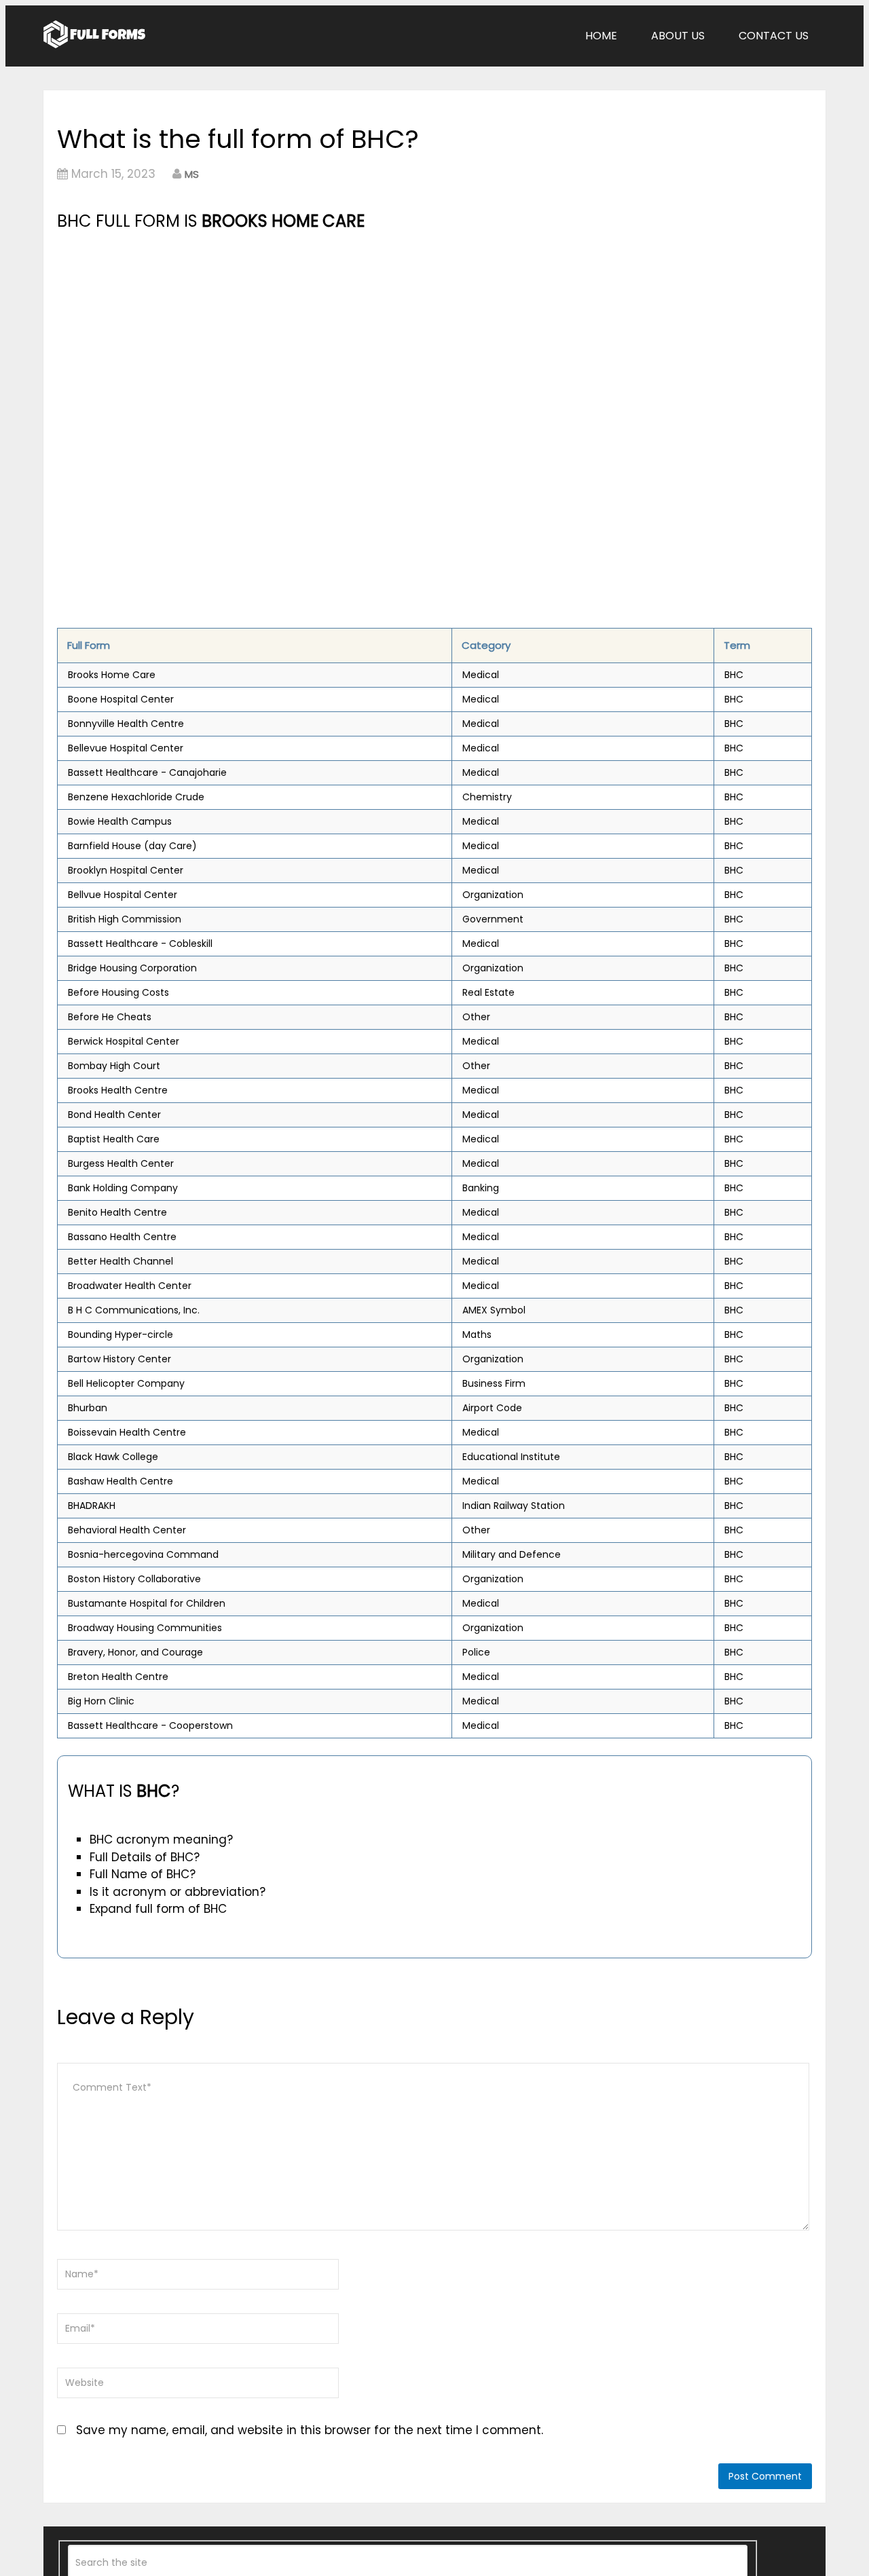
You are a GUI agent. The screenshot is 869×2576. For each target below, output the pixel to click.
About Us (678, 36)
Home (601, 36)
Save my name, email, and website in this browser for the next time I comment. (310, 2430)
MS (192, 174)
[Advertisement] (317, 336)
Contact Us (774, 36)
